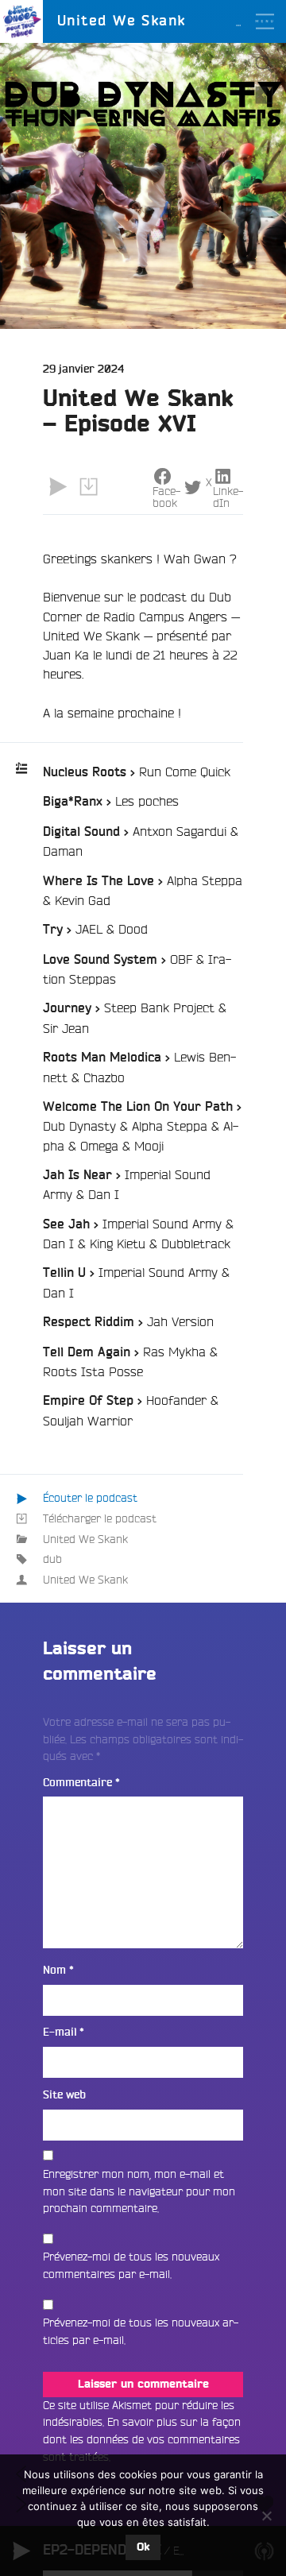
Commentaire (81, 1783)
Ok (143, 2547)
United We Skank (85, 1539)
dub (52, 1559)
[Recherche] (265, 64)
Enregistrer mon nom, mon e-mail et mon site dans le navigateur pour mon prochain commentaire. (139, 2191)
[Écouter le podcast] (58, 487)
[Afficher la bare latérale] (265, 95)
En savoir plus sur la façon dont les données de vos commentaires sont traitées (142, 2439)
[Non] (266, 2516)
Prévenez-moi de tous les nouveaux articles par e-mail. (141, 2331)
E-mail (64, 2032)
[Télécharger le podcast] (88, 487)
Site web (64, 2095)
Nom (58, 1970)
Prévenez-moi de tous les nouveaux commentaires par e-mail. (131, 2265)
